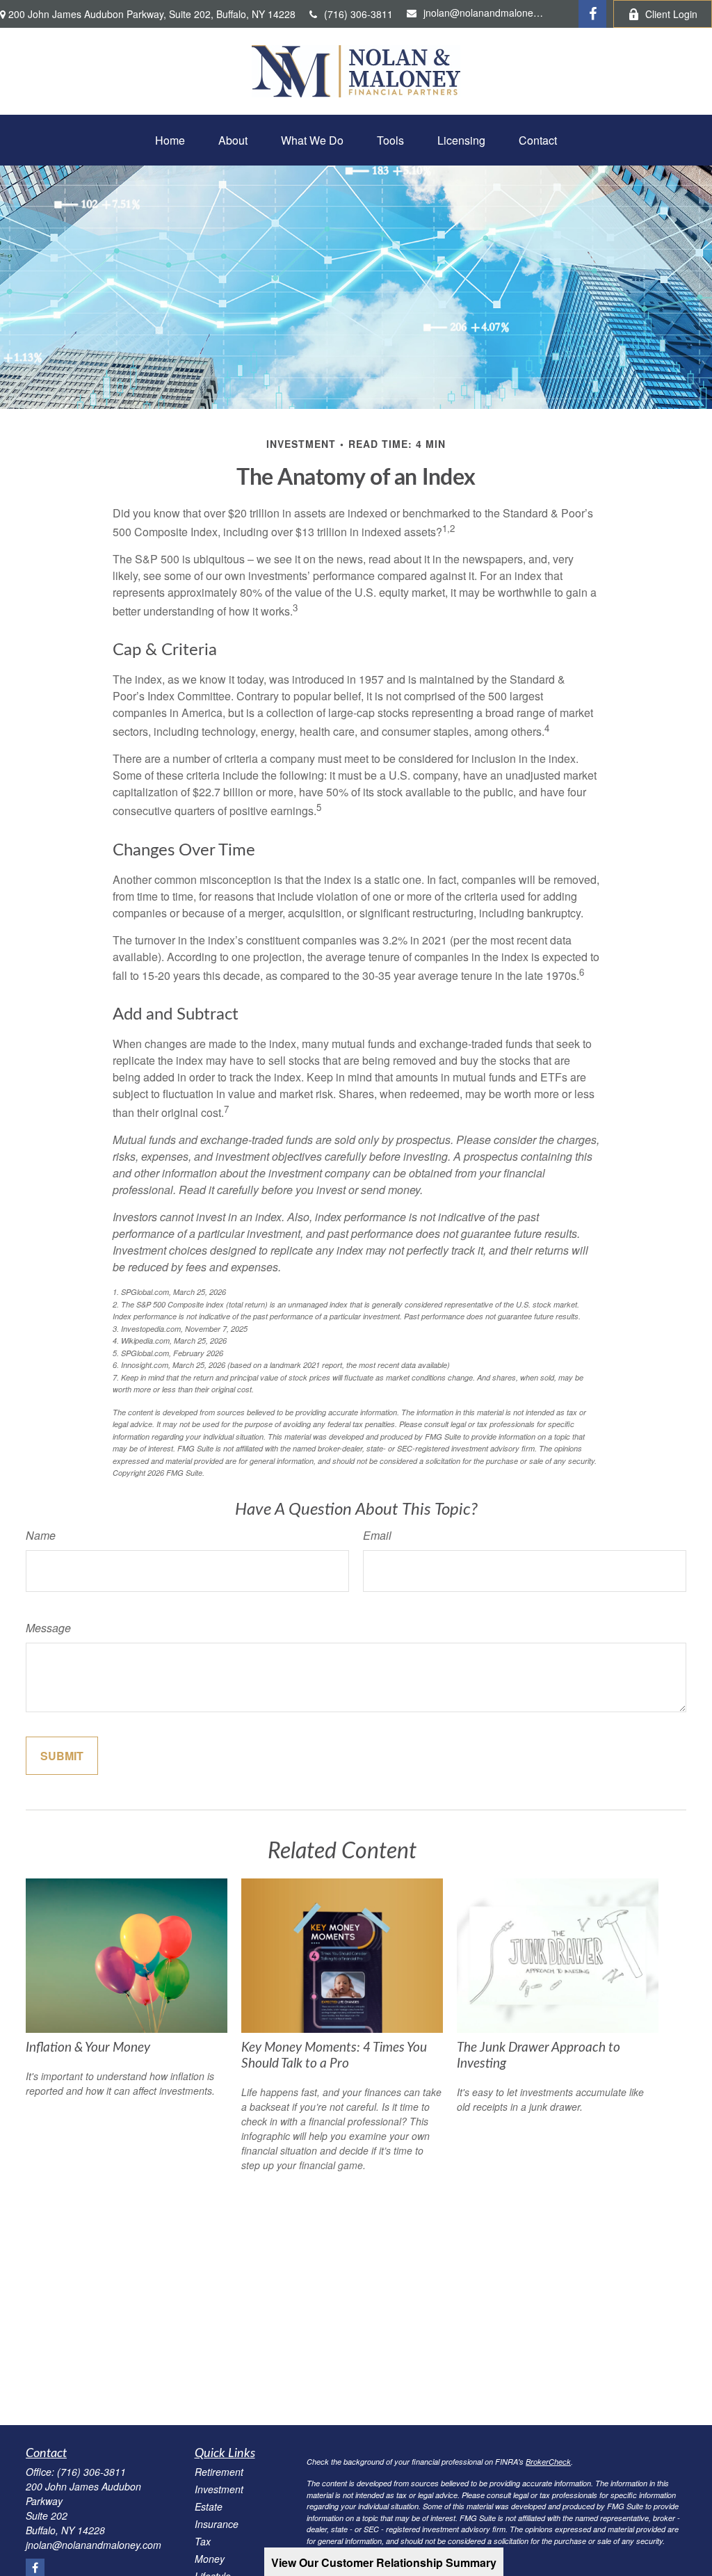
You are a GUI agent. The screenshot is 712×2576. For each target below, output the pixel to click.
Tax (203, 2541)
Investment (219, 2489)
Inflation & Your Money (88, 2048)
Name (41, 1535)
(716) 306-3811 (358, 14)
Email (377, 1535)
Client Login (671, 14)
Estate (209, 2506)
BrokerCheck (548, 2462)
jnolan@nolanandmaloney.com (484, 13)
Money (210, 2559)
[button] (170, 140)
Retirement (219, 2472)
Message (48, 1628)
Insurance (217, 2524)
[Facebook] (592, 14)
